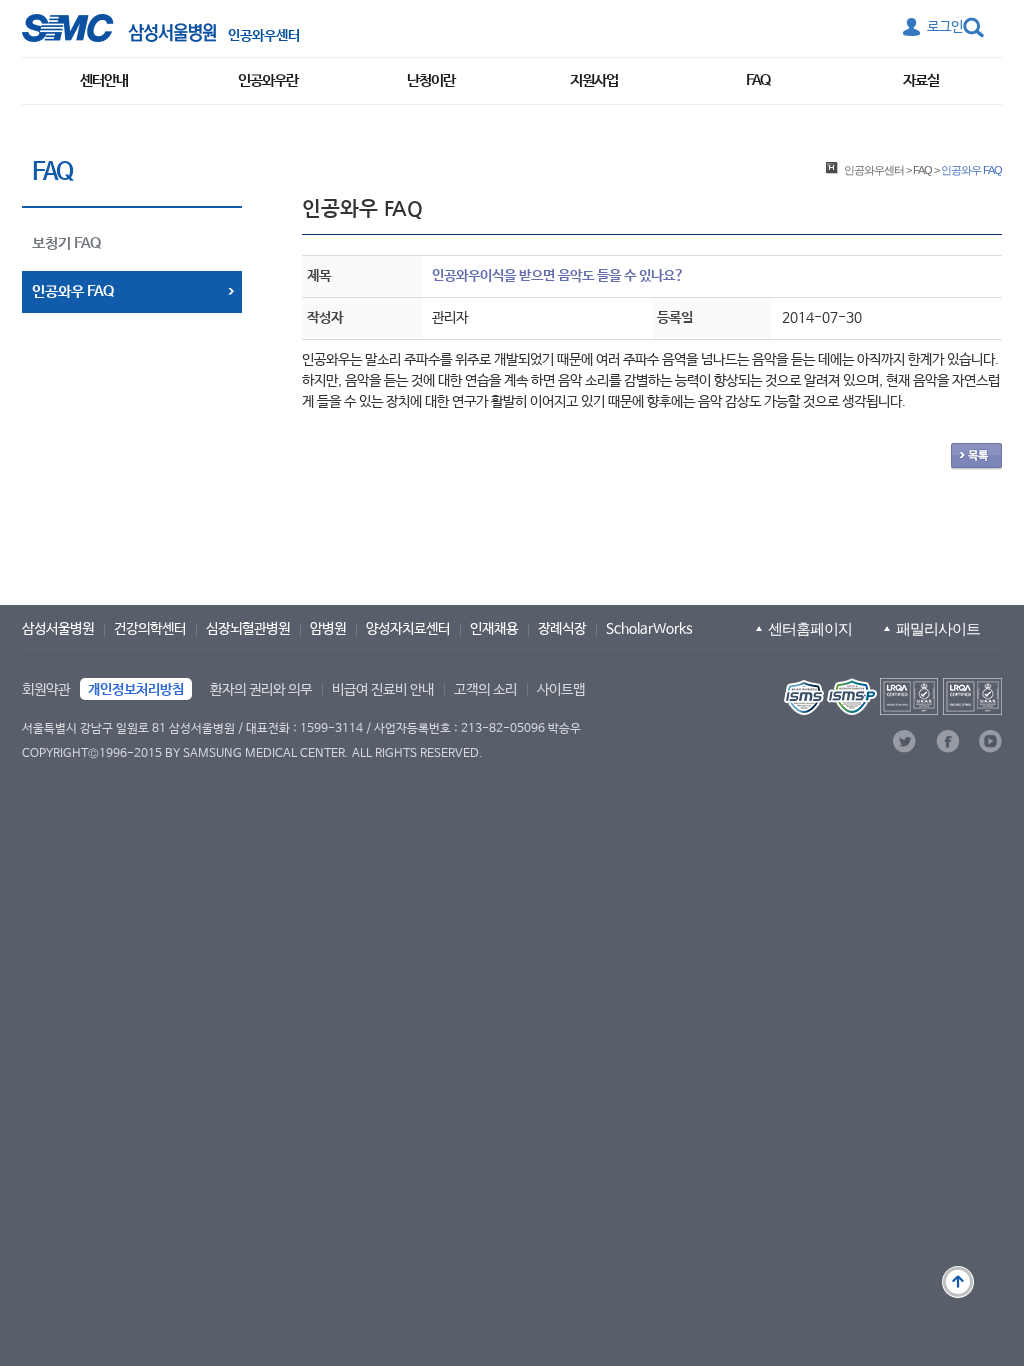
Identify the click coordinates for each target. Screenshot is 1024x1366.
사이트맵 (561, 690)
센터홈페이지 (810, 628)
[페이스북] (947, 741)
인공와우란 (268, 80)
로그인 (945, 27)
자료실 (921, 80)
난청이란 (431, 80)
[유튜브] (990, 741)
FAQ (758, 80)
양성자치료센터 (408, 629)
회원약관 (46, 690)
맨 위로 (958, 1282)
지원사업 (594, 80)
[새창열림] (891, 696)
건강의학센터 (150, 629)
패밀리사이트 (938, 628)
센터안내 (104, 80)
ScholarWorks (649, 629)
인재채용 (494, 629)
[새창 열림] (119, 28)
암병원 (328, 629)
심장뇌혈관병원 (248, 629)
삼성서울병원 (58, 629)
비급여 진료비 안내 (383, 690)
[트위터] (904, 741)
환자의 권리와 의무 (261, 690)
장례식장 (562, 629)
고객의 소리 (485, 690)
